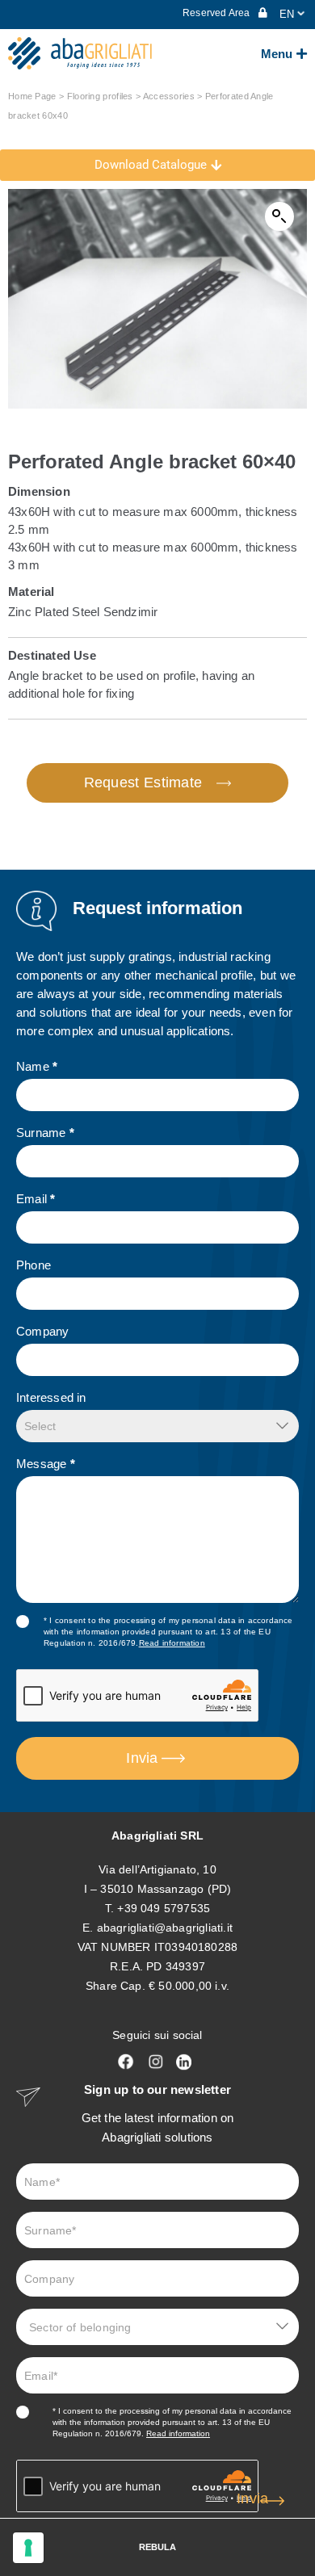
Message (46, 1464)
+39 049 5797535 (164, 1908)
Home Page (32, 96)
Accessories (169, 96)
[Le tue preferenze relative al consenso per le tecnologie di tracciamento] (28, 2548)
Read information (172, 1643)
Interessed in (51, 1397)
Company (42, 1331)
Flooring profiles (100, 96)
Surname (45, 1133)
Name (37, 1066)
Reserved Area (218, 13)
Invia (142, 1758)
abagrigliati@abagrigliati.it (165, 1928)
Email (36, 1199)
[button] (279, 216)
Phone (34, 1265)
